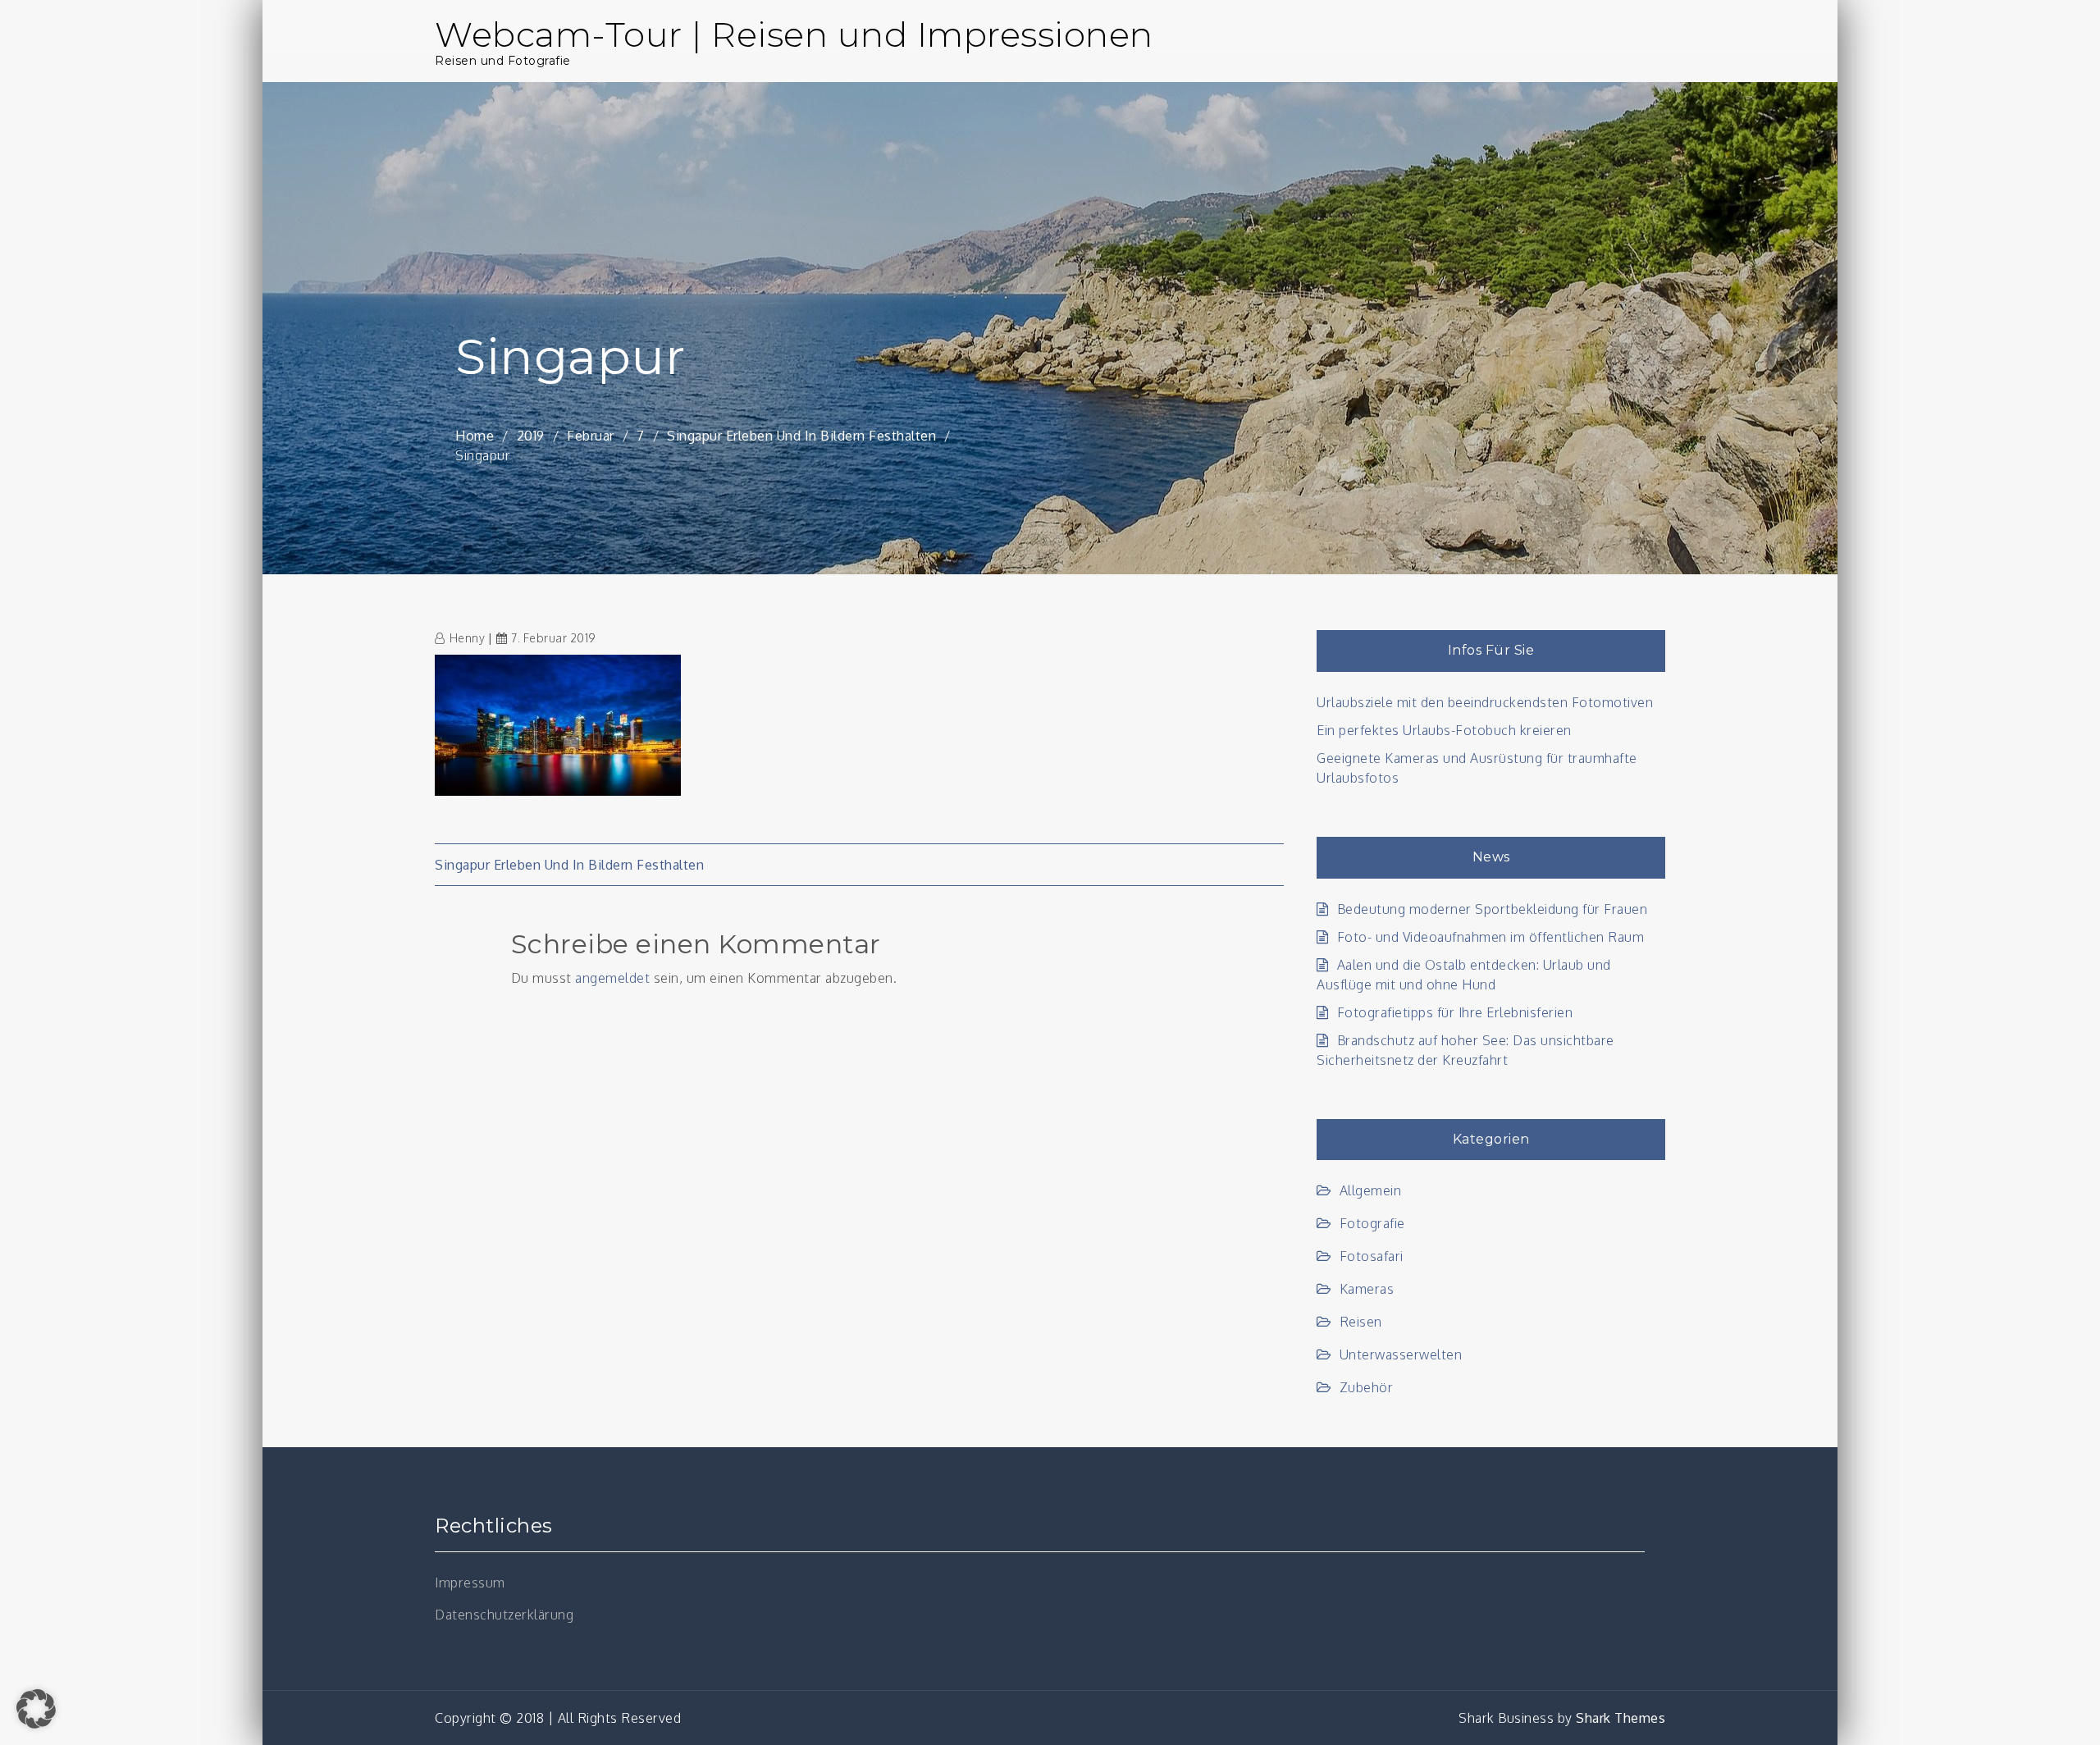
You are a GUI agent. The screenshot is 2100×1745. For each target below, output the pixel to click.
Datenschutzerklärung (504, 1615)
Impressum (470, 1583)
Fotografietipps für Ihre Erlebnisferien (1455, 1012)
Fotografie (1372, 1223)
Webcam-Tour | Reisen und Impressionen (794, 34)
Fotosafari (1372, 1256)
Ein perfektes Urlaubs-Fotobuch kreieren (1444, 730)
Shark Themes (1621, 1718)
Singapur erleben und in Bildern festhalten (569, 865)
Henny (467, 638)
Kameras (1367, 1289)
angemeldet (612, 978)
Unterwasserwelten (1401, 1354)
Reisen (1361, 1322)
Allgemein (1370, 1190)
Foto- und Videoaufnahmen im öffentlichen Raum (1491, 937)
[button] (36, 1709)
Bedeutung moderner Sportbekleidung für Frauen (1492, 909)
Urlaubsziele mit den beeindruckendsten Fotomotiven (1485, 702)
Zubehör (1366, 1387)
